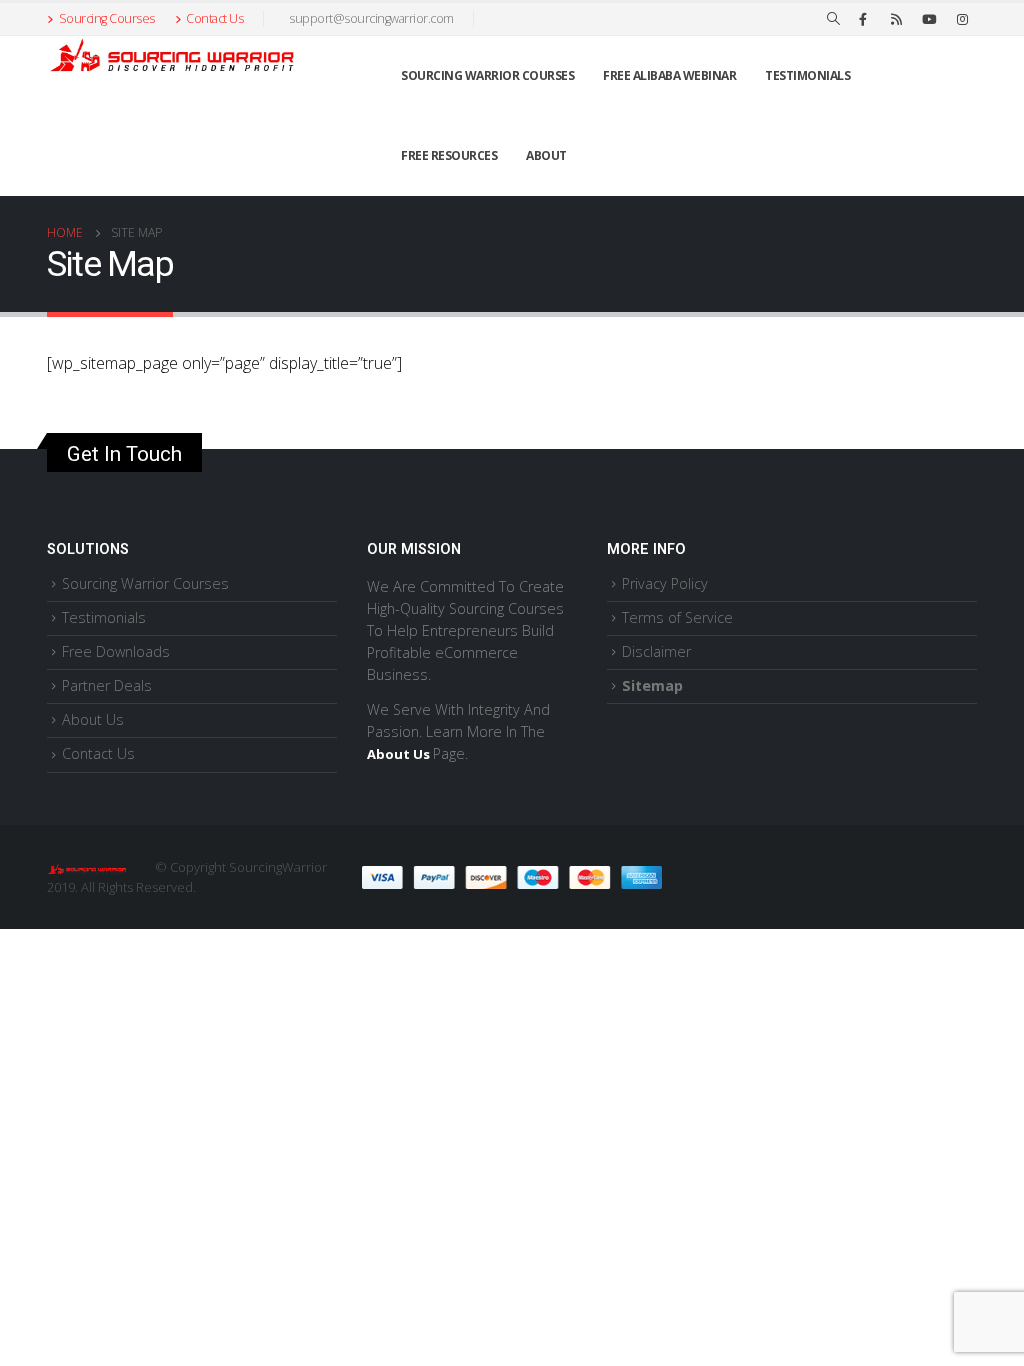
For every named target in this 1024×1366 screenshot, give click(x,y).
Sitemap (652, 685)
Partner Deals (107, 685)
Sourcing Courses (107, 18)
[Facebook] (863, 19)
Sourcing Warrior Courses (487, 75)
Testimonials (807, 75)
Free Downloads (116, 651)
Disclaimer (656, 651)
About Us (93, 719)
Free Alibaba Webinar (669, 75)
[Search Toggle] (833, 19)
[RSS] (896, 19)
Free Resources (449, 155)
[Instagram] (962, 19)
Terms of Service (677, 617)
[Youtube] (929, 19)
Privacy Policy (665, 583)
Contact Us (214, 18)
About (546, 155)
